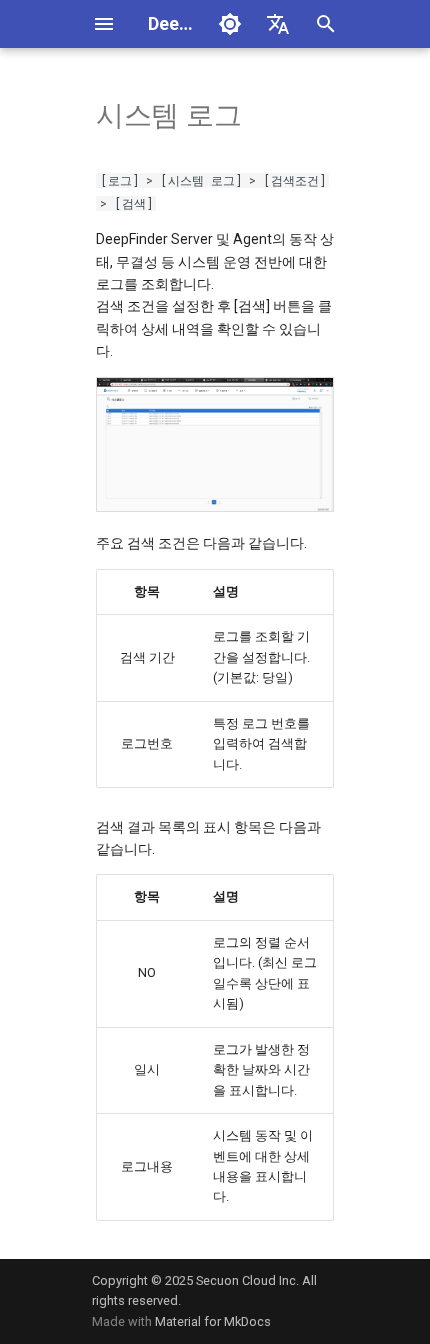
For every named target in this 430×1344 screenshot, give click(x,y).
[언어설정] (278, 24)
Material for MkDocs (213, 1321)
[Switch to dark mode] (230, 24)
